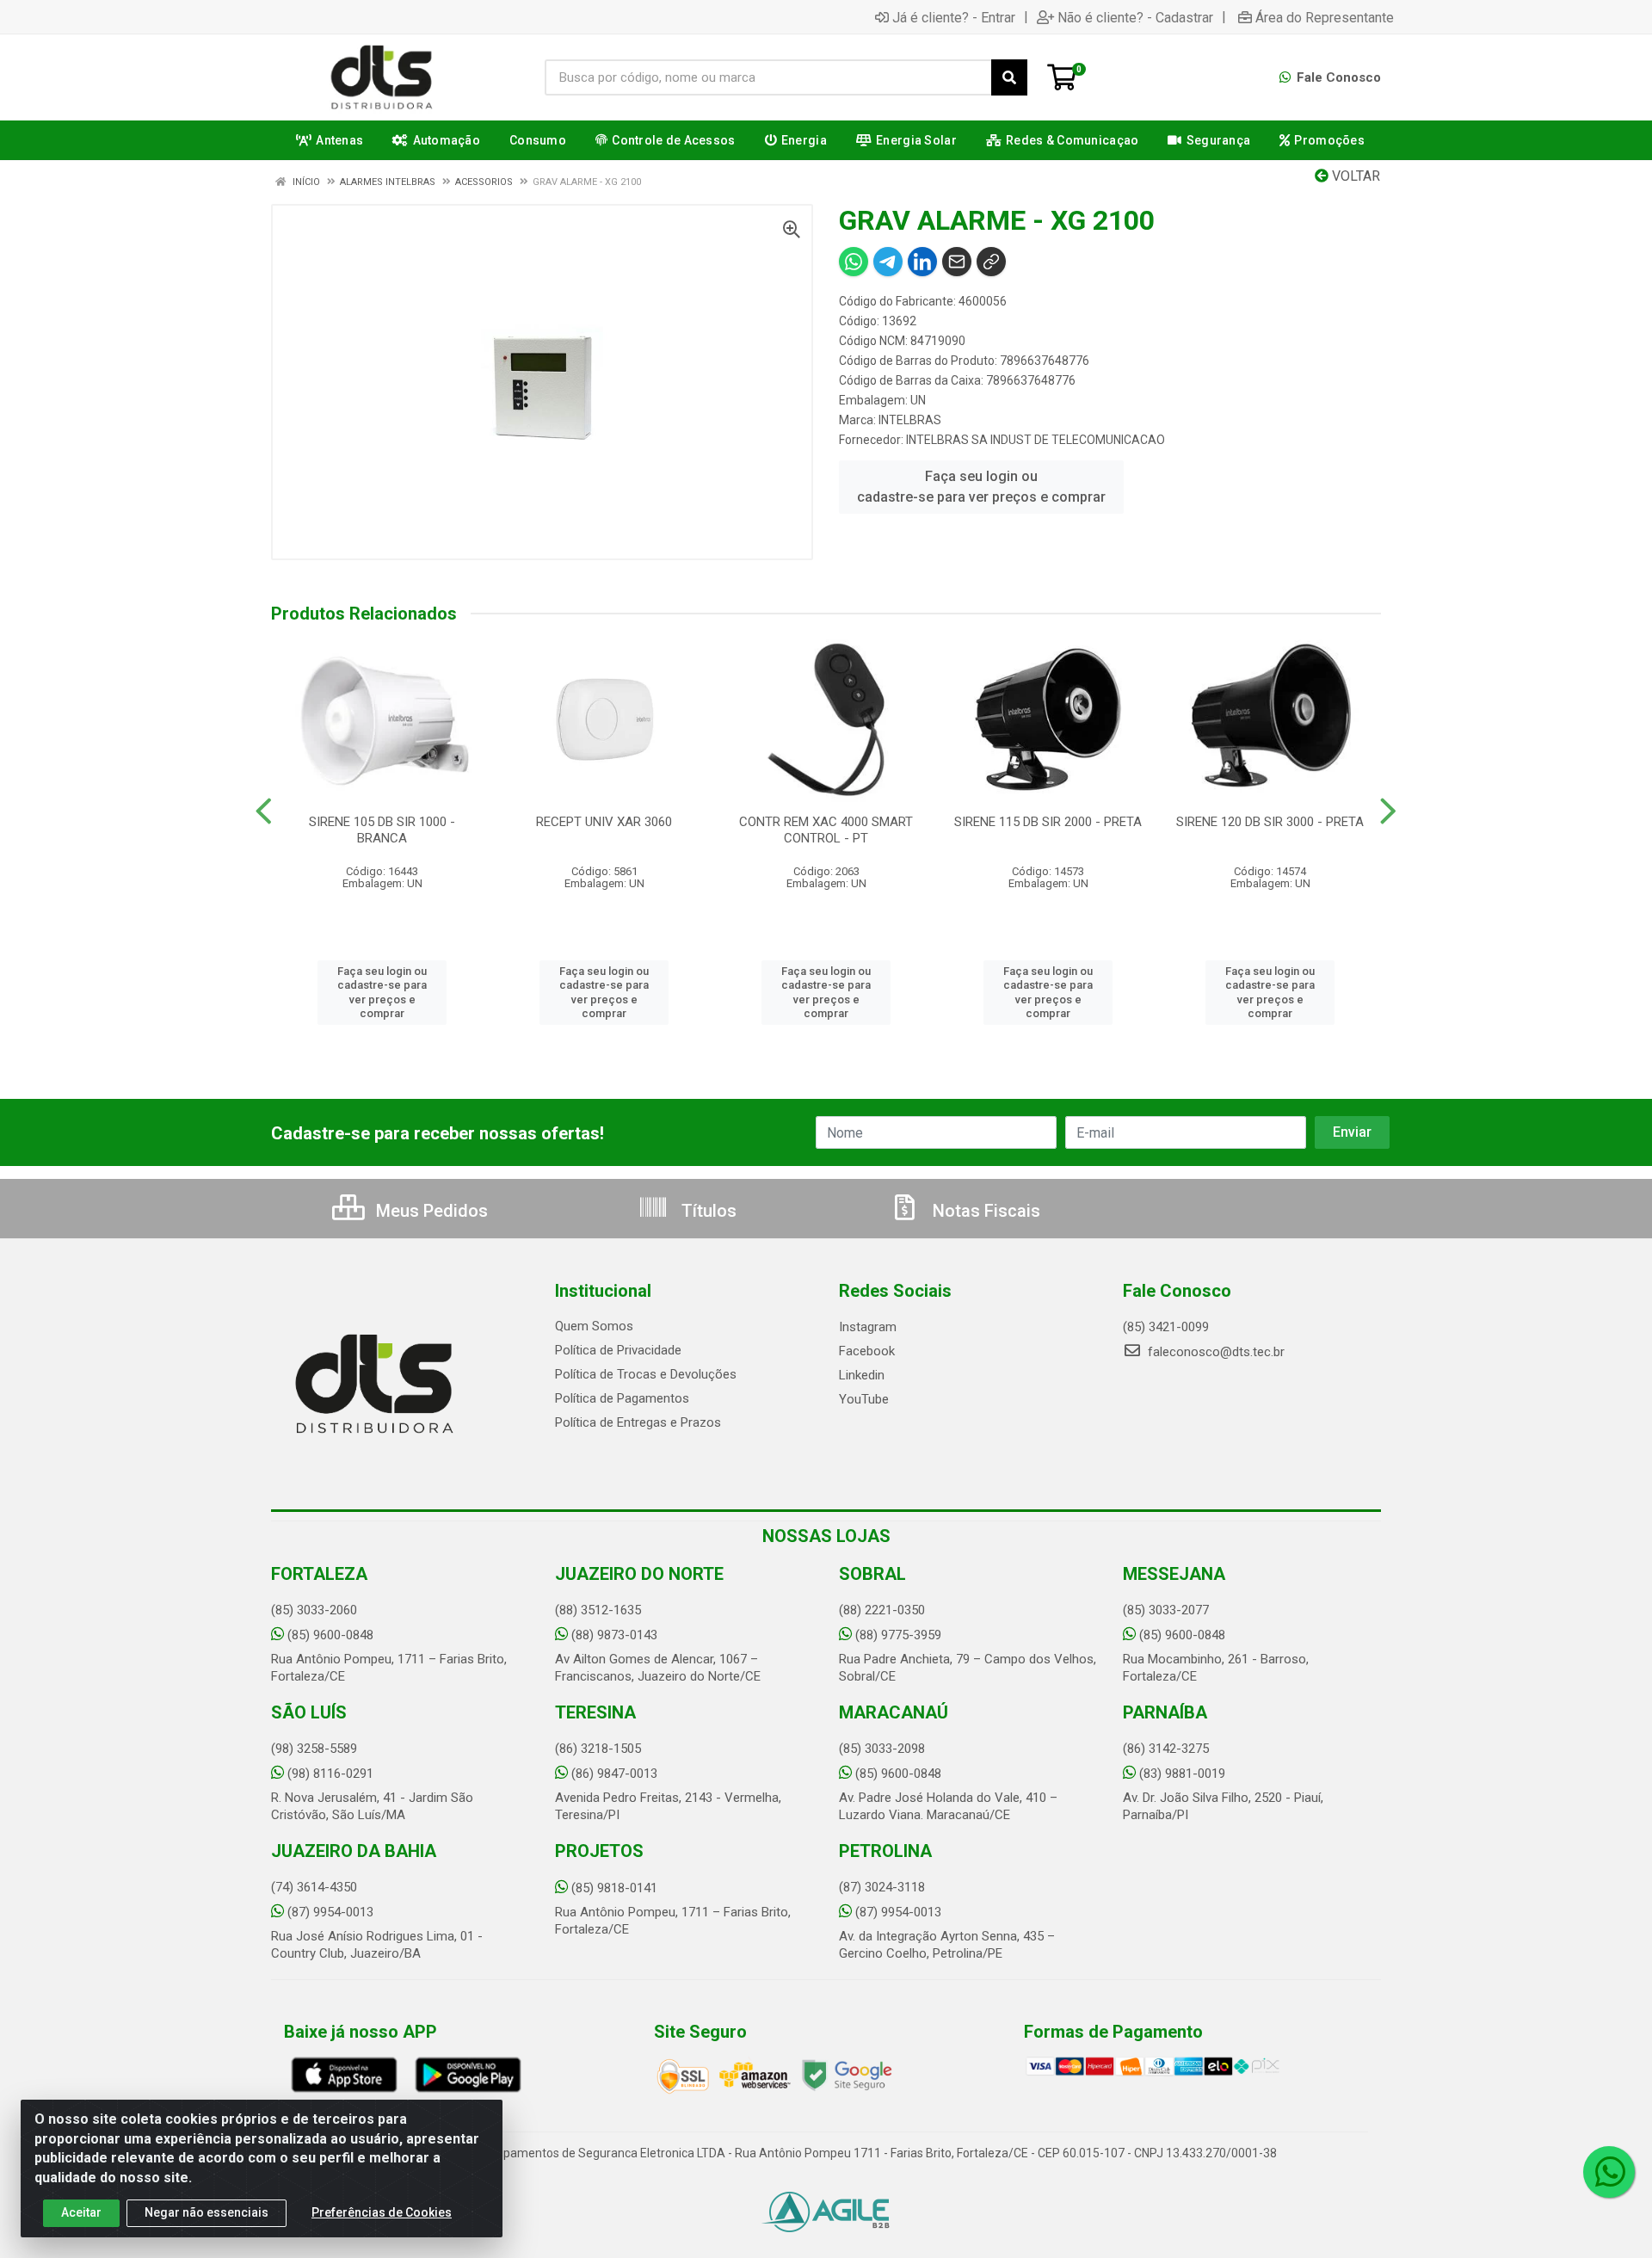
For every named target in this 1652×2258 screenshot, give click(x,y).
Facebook (867, 1351)
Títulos (707, 1211)
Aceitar (81, 2212)
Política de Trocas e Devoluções (646, 1374)
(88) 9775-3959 (898, 1635)
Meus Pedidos (430, 1211)
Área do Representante (1325, 17)
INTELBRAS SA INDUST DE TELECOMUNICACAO (1036, 440)
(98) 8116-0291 (330, 1774)
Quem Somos (594, 1326)
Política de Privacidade (618, 1350)
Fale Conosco (1337, 77)
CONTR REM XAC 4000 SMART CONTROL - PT (826, 830)
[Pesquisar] (1009, 77)
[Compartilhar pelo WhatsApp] (854, 262)
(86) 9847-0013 (614, 1774)
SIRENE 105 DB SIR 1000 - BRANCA (382, 830)
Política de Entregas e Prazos (638, 1422)
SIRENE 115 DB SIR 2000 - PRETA (1048, 822)
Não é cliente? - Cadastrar (1135, 17)
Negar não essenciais (206, 2212)
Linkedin (862, 1375)
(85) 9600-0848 (330, 1635)
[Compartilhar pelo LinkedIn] (922, 262)
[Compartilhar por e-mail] (957, 262)
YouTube (864, 1399)
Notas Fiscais (984, 1211)
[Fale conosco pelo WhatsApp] (1609, 2172)
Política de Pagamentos (622, 1398)
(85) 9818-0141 (614, 1888)
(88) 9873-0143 (614, 1635)
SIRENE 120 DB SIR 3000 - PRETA (1270, 822)
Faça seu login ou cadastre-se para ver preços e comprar (981, 487)
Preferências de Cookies (382, 2212)
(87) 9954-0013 (330, 1912)
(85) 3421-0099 (1166, 1327)
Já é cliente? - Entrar (954, 17)
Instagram (868, 1327)
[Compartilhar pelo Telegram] (888, 262)
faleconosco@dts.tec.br (1214, 1352)
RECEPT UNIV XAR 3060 (604, 822)
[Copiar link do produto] (991, 262)
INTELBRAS (910, 420)
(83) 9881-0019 (1182, 1774)
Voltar (1354, 176)
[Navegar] (264, 811)
